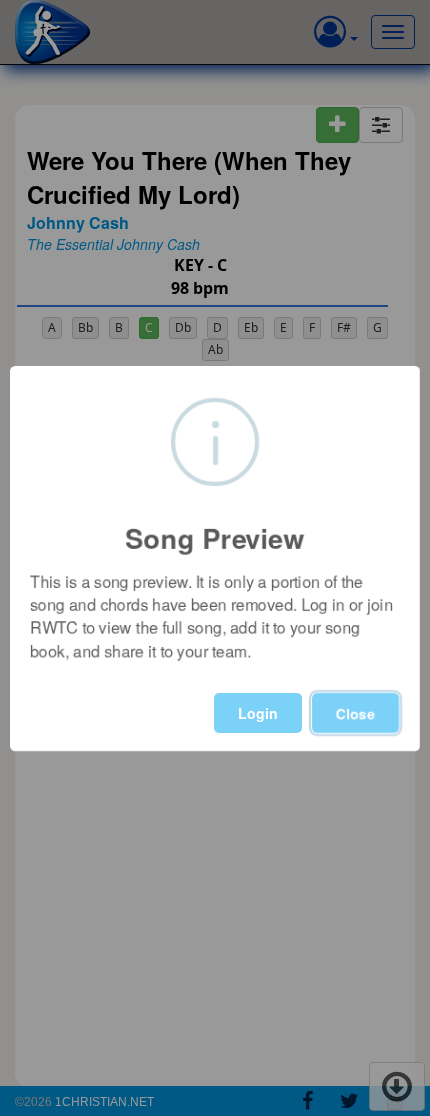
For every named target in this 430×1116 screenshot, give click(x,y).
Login (258, 713)
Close (355, 713)
